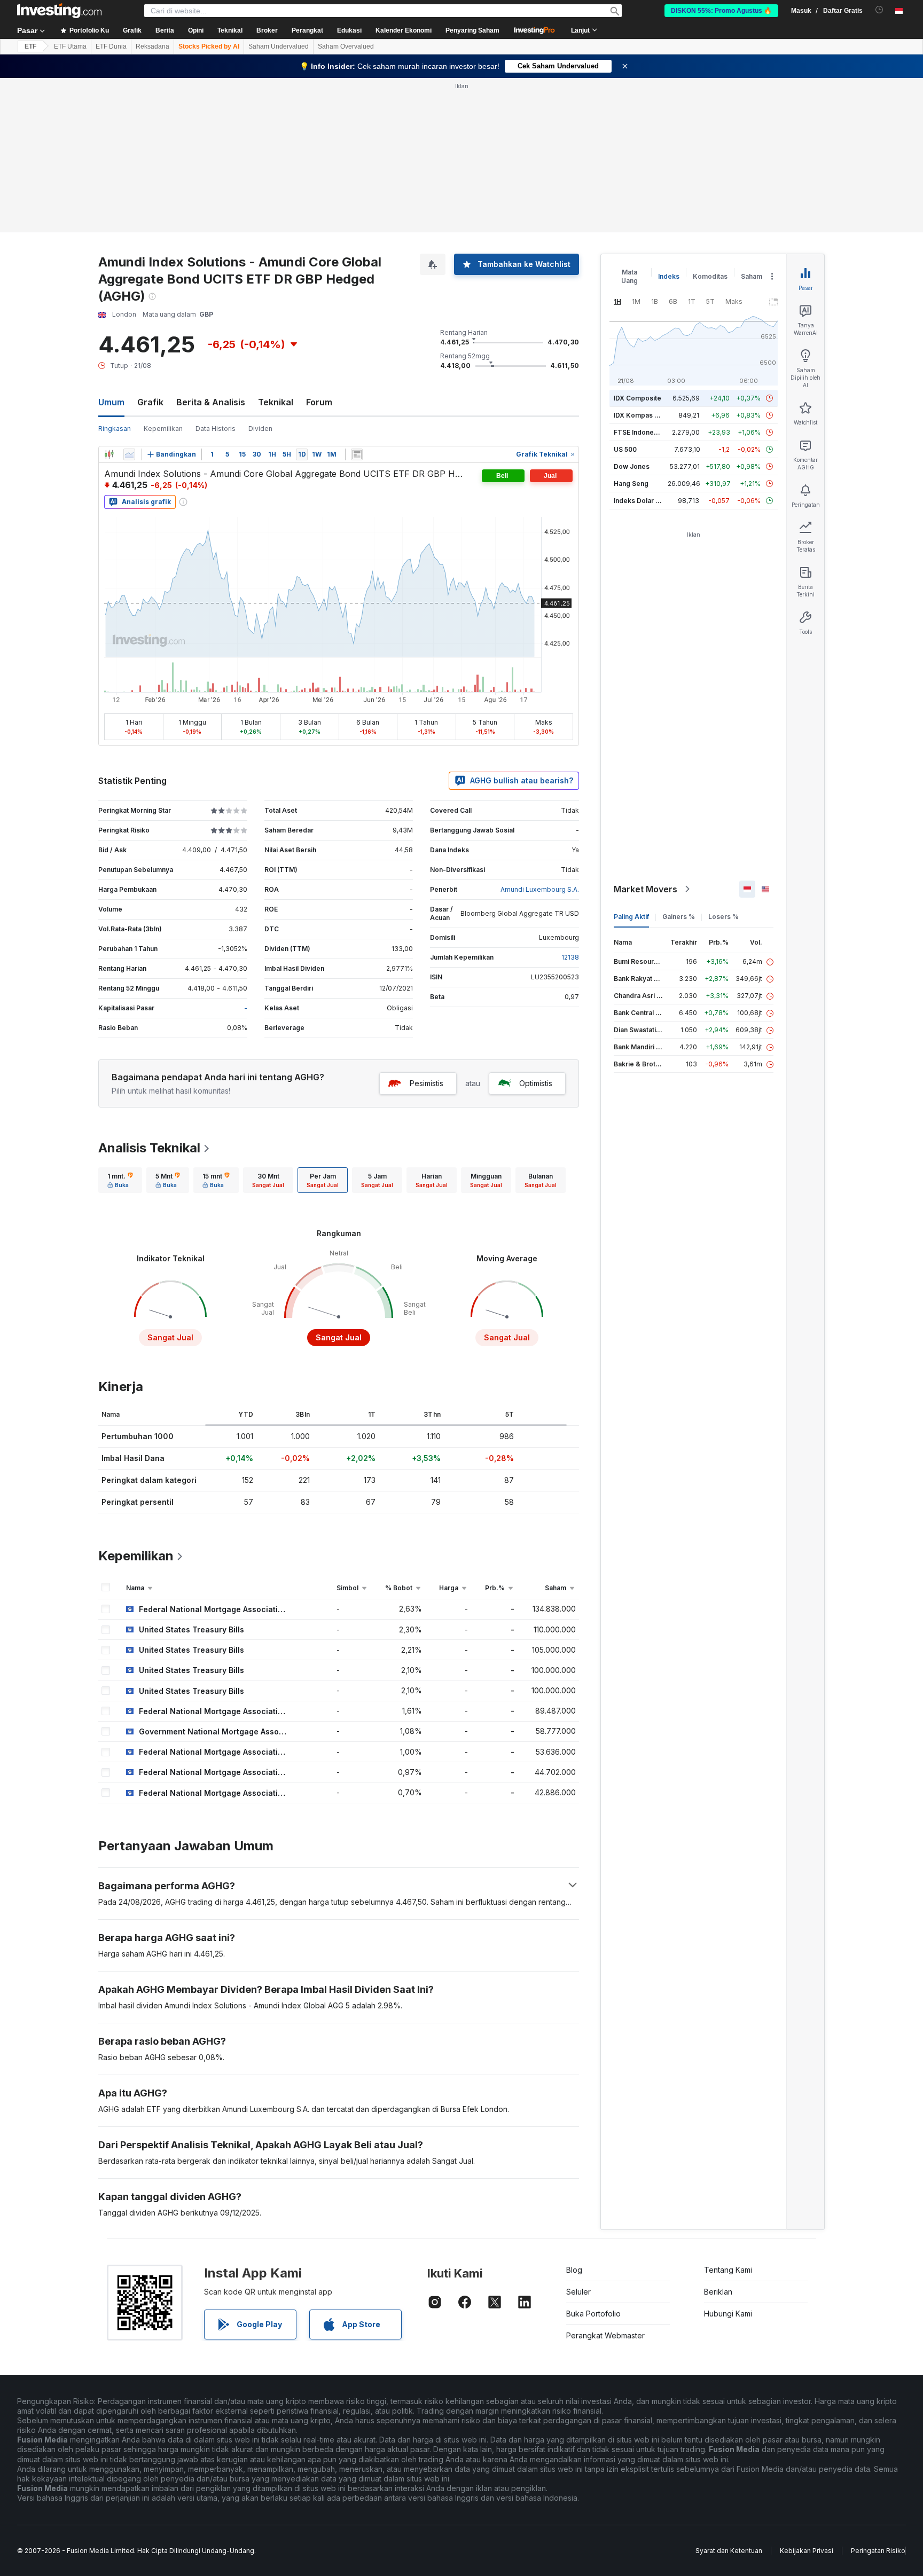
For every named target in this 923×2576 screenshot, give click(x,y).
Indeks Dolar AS (639, 501)
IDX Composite (638, 398)
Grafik (150, 402)
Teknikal (276, 402)
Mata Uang (629, 276)
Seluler (578, 2292)
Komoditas (710, 276)
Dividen (260, 429)
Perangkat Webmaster (605, 2335)
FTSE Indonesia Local (648, 432)
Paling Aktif (631, 917)
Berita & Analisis (211, 402)
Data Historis (216, 429)
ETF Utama (70, 46)
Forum (319, 402)
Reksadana (152, 46)
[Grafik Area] (129, 454)
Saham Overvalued (346, 46)
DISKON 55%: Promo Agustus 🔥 (721, 11)
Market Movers (646, 889)
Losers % (723, 917)
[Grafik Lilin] (109, 454)
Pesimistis (427, 1083)
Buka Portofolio (593, 2314)
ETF (30, 46)
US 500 (625, 449)
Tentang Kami (728, 2270)
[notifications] (879, 10)
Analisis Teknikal (149, 1148)
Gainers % (679, 917)
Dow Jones (632, 466)
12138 (570, 957)
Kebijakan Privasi (807, 2551)
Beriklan (718, 2292)
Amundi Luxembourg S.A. (540, 889)
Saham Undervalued (279, 46)
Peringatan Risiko (878, 2551)
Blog (574, 2270)
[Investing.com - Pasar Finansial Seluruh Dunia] (59, 11)
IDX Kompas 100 (640, 415)
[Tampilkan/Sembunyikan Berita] (357, 454)
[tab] (120, 1180)
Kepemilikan (163, 429)
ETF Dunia (111, 46)
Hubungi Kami (728, 2314)
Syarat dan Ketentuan (729, 2551)
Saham (752, 276)
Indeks (669, 276)
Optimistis (536, 1083)
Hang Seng (631, 484)
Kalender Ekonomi (404, 30)
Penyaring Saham (472, 30)
